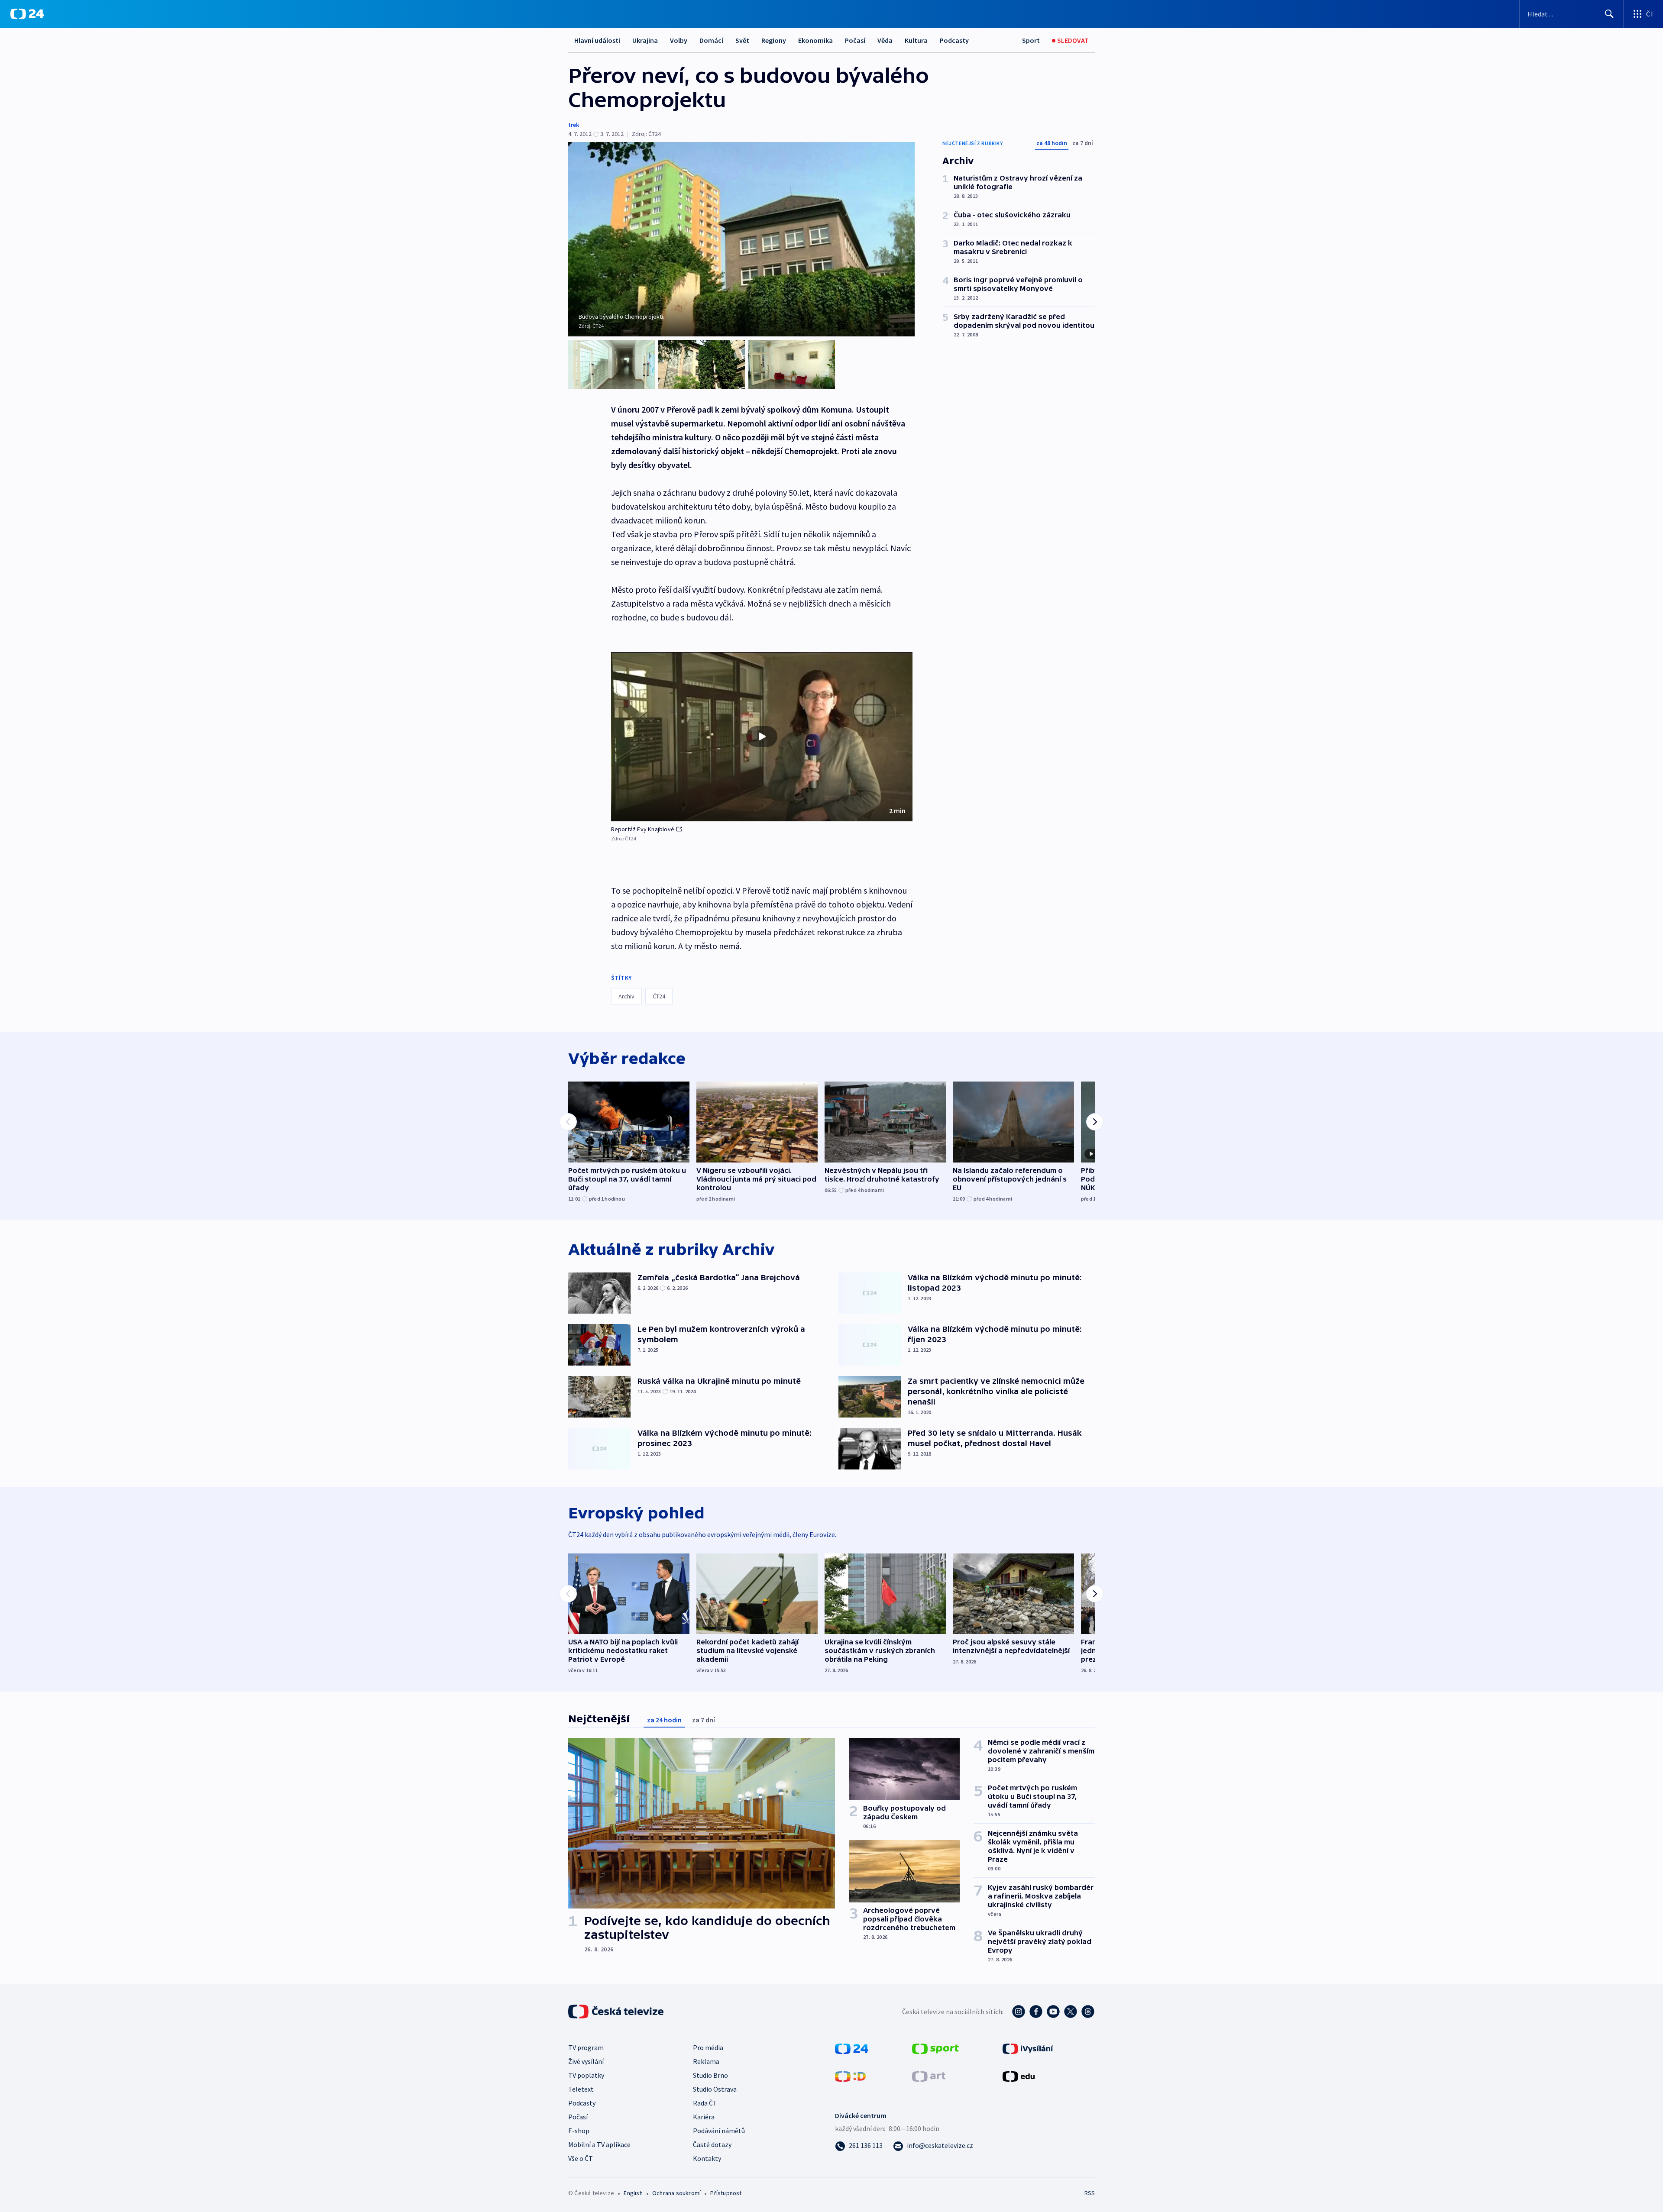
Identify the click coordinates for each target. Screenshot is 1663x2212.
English (633, 2193)
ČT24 (659, 996)
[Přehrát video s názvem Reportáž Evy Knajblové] (762, 736)
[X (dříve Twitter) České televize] (1071, 2012)
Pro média (708, 2047)
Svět (742, 40)
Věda (885, 40)
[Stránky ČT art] (929, 2076)
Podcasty (954, 40)
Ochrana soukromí (676, 2193)
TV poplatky (586, 2075)
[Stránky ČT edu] (1019, 2076)
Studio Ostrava (715, 2089)
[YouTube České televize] (1053, 2012)
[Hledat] (1609, 14)
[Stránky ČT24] (852, 2048)
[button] (762, 737)
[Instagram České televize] (1019, 2012)
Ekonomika (815, 40)
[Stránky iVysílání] (1028, 2048)
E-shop (579, 2131)
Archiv (626, 996)
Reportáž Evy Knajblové (643, 829)
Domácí (711, 40)
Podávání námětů (719, 2131)
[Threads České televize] (1088, 2012)
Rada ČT (705, 2103)
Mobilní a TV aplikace (599, 2144)
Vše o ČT (581, 2158)
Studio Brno (710, 2075)
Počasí (855, 40)
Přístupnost (726, 2193)
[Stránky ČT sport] (935, 2048)
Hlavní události (597, 40)
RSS (1090, 2193)
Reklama (706, 2061)
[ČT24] (27, 14)
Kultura (916, 40)
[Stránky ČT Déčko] (850, 2076)
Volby (679, 40)
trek (574, 125)
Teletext (581, 2089)
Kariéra (704, 2117)
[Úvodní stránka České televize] (617, 2012)
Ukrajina (645, 40)
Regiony (774, 40)
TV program (586, 2047)
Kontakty (707, 2158)
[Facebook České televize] (1036, 2012)
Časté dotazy (712, 2144)
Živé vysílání (586, 2061)
